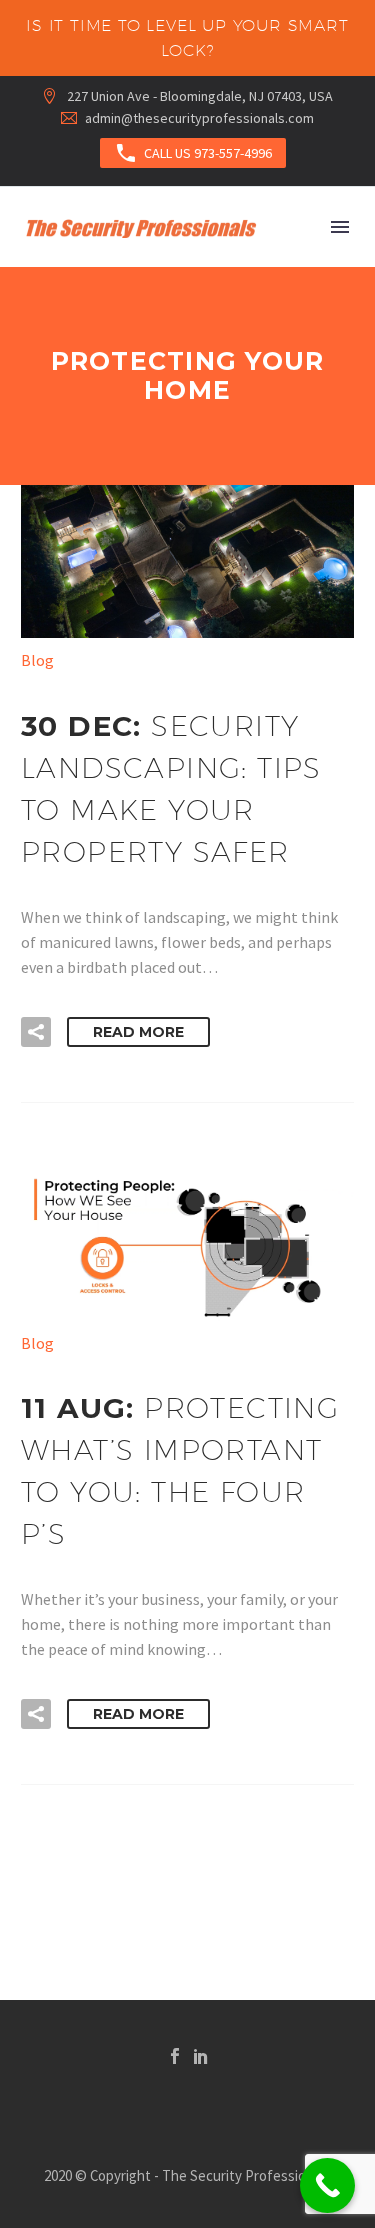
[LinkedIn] (201, 2056)
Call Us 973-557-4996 (193, 153)
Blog (37, 660)
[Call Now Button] (327, 2185)
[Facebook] (175, 2056)
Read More (138, 1032)
